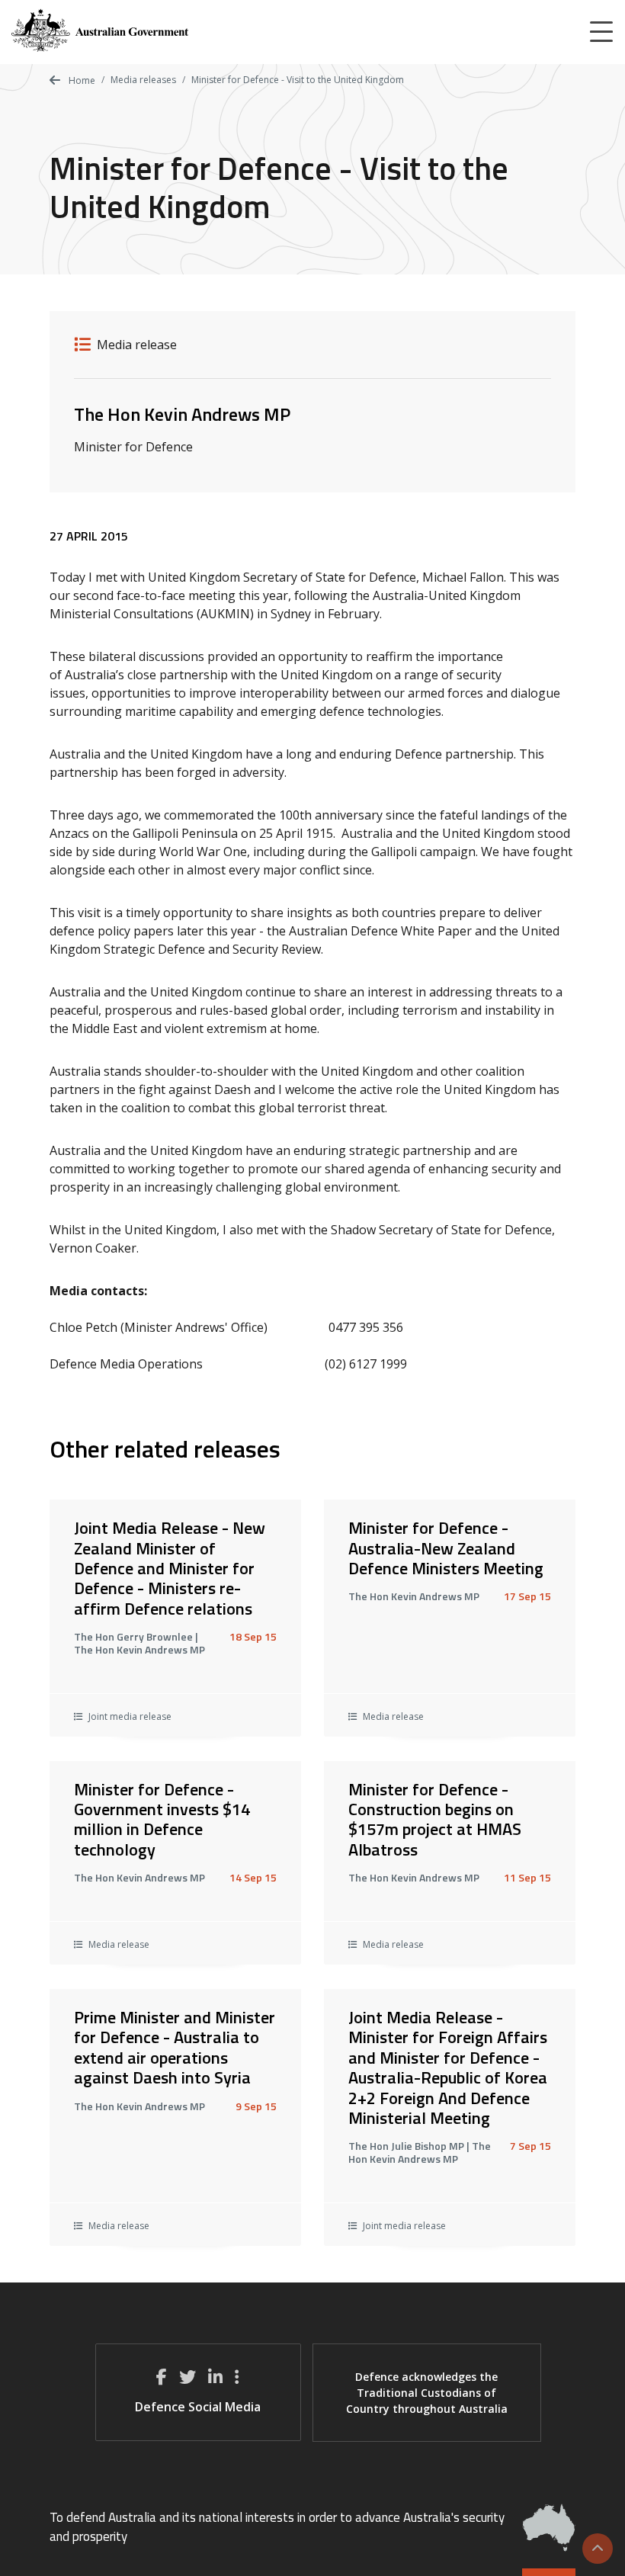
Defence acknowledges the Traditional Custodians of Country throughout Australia (427, 2393)
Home (81, 80)
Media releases (143, 80)
